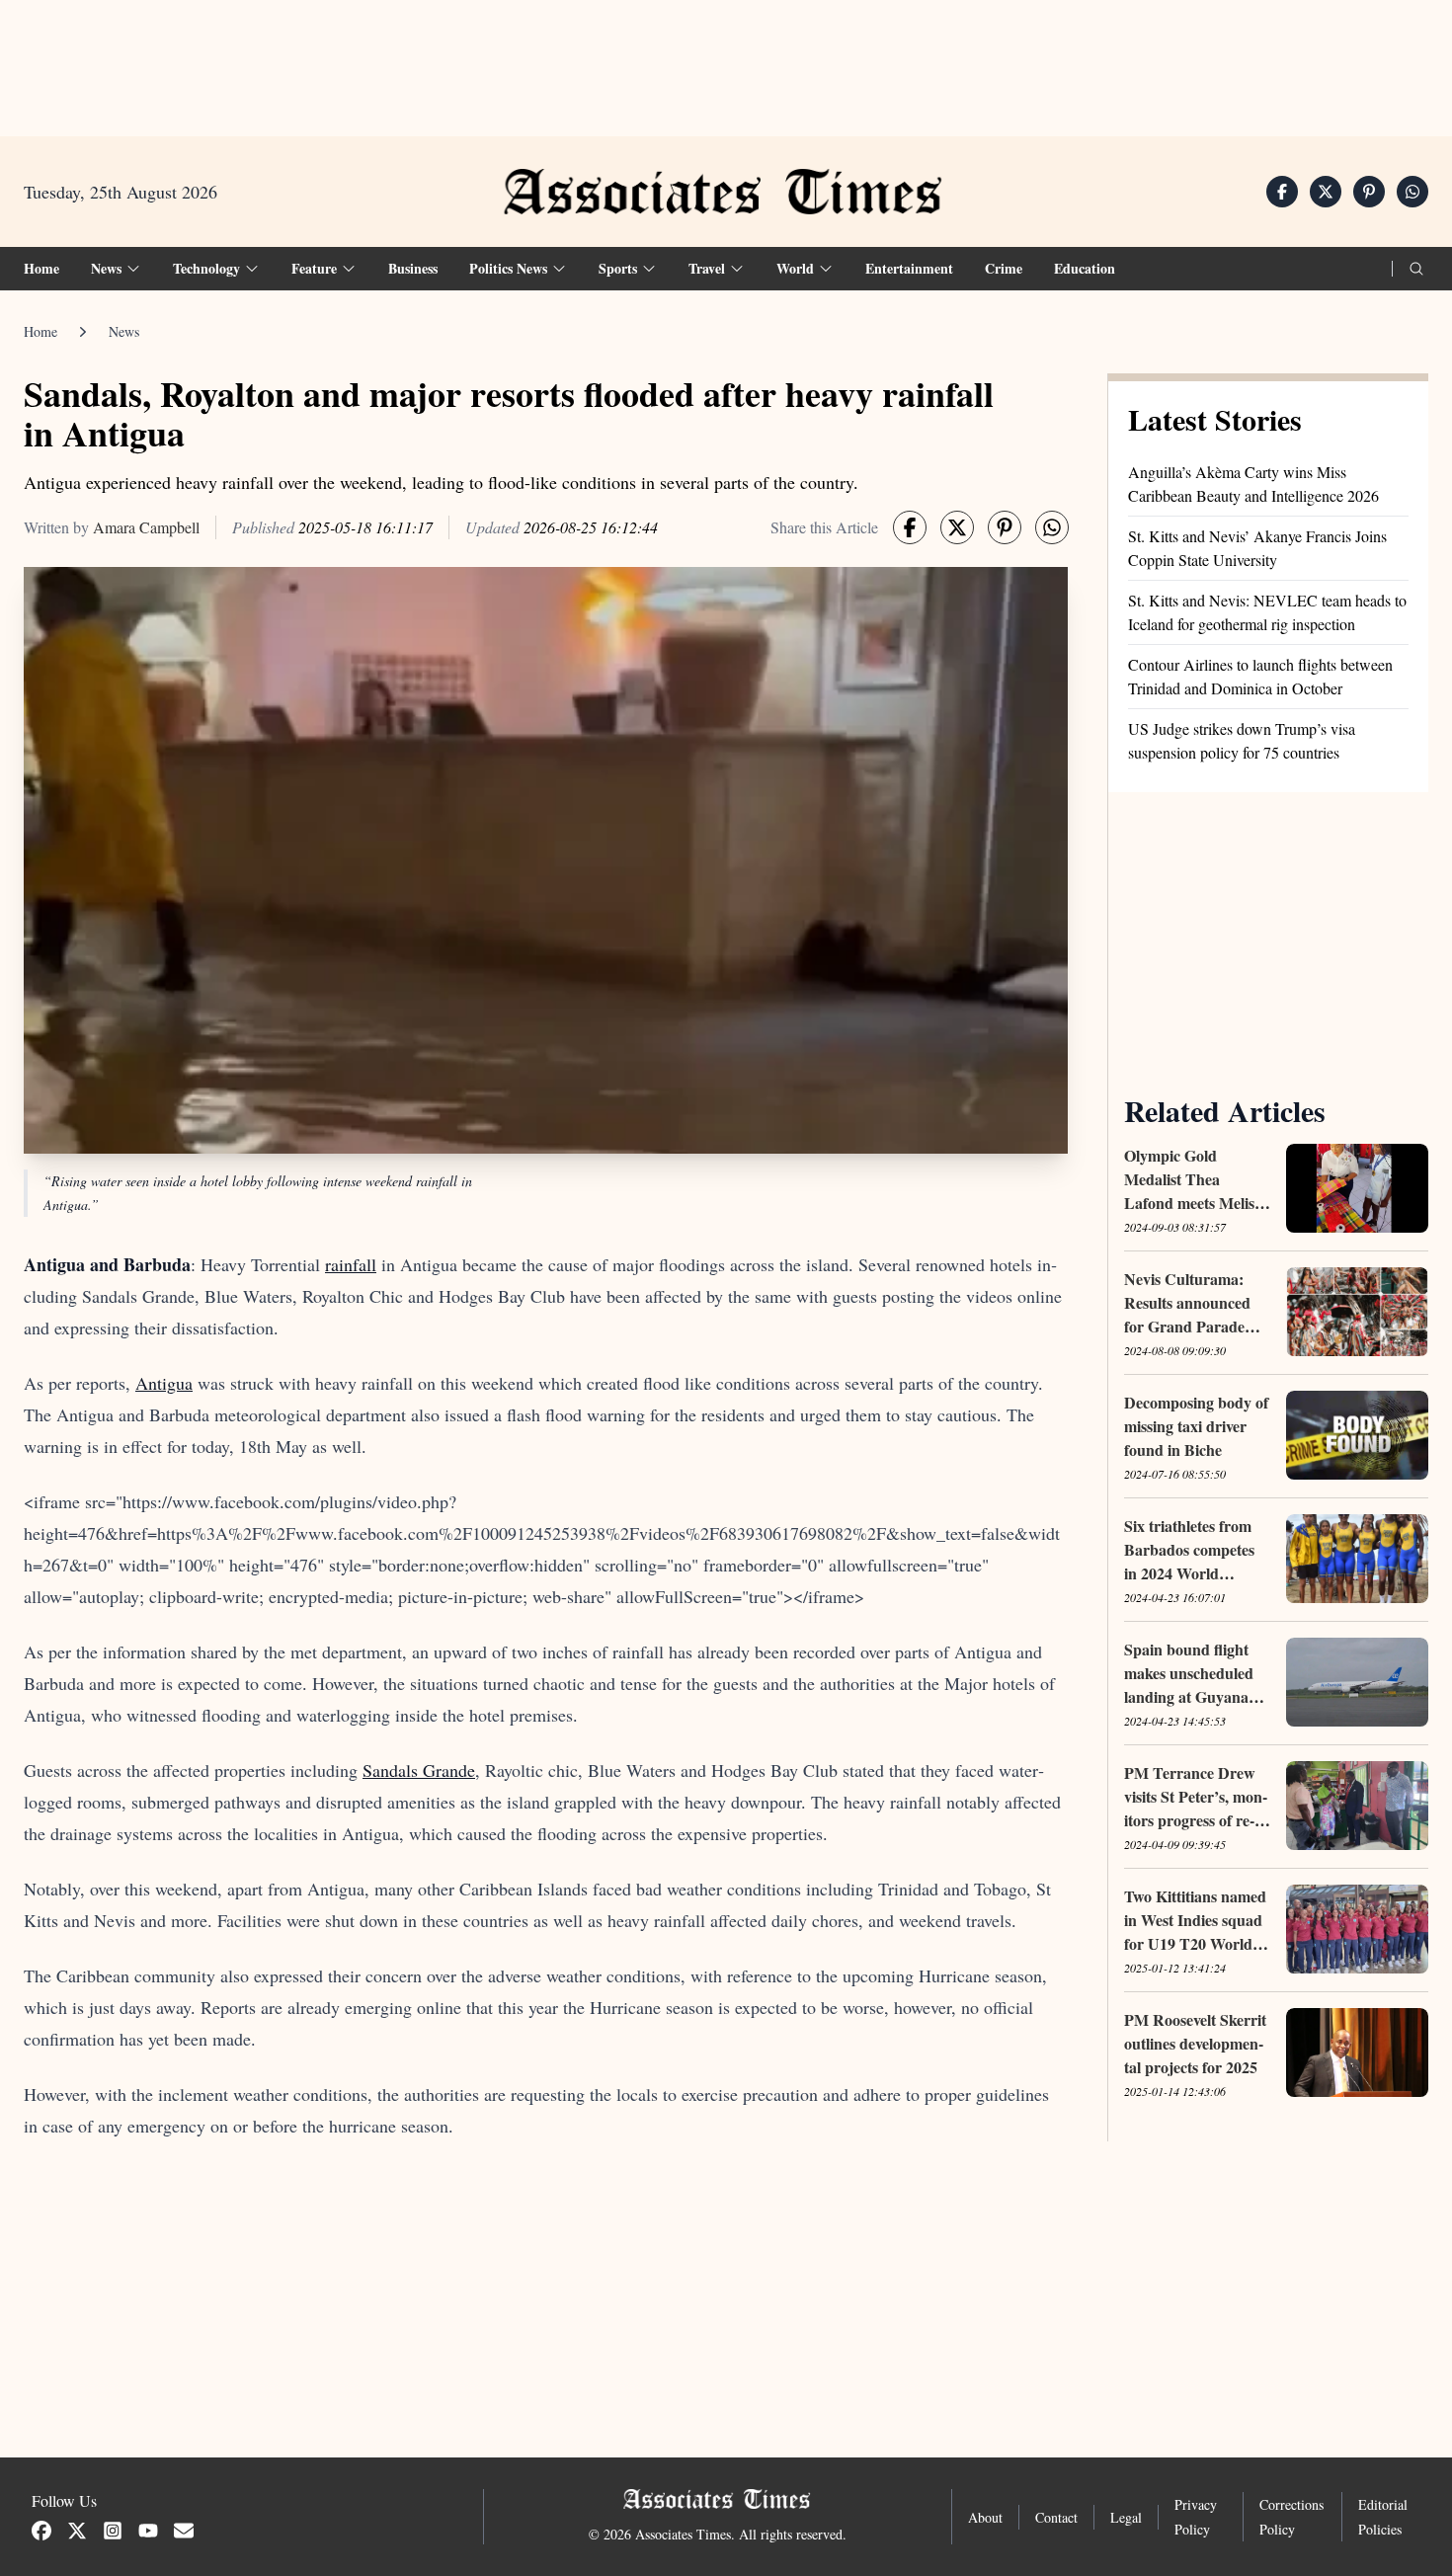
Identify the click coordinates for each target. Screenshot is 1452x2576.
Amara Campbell (146, 527)
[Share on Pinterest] (1369, 192)
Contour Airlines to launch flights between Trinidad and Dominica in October (1260, 676)
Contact (1056, 2517)
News (124, 331)
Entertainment (909, 268)
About (985, 2517)
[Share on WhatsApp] (1412, 192)
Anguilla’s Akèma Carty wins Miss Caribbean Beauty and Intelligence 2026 (1253, 483)
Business (413, 268)
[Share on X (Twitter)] (1326, 192)
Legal (1126, 2517)
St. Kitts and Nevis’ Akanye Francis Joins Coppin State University (1257, 548)
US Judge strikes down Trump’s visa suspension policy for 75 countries (1242, 740)
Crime (1004, 268)
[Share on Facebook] (1282, 192)
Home (41, 268)
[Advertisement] (726, 60)
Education (1085, 268)
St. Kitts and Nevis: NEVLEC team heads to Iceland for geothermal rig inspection (1267, 612)
